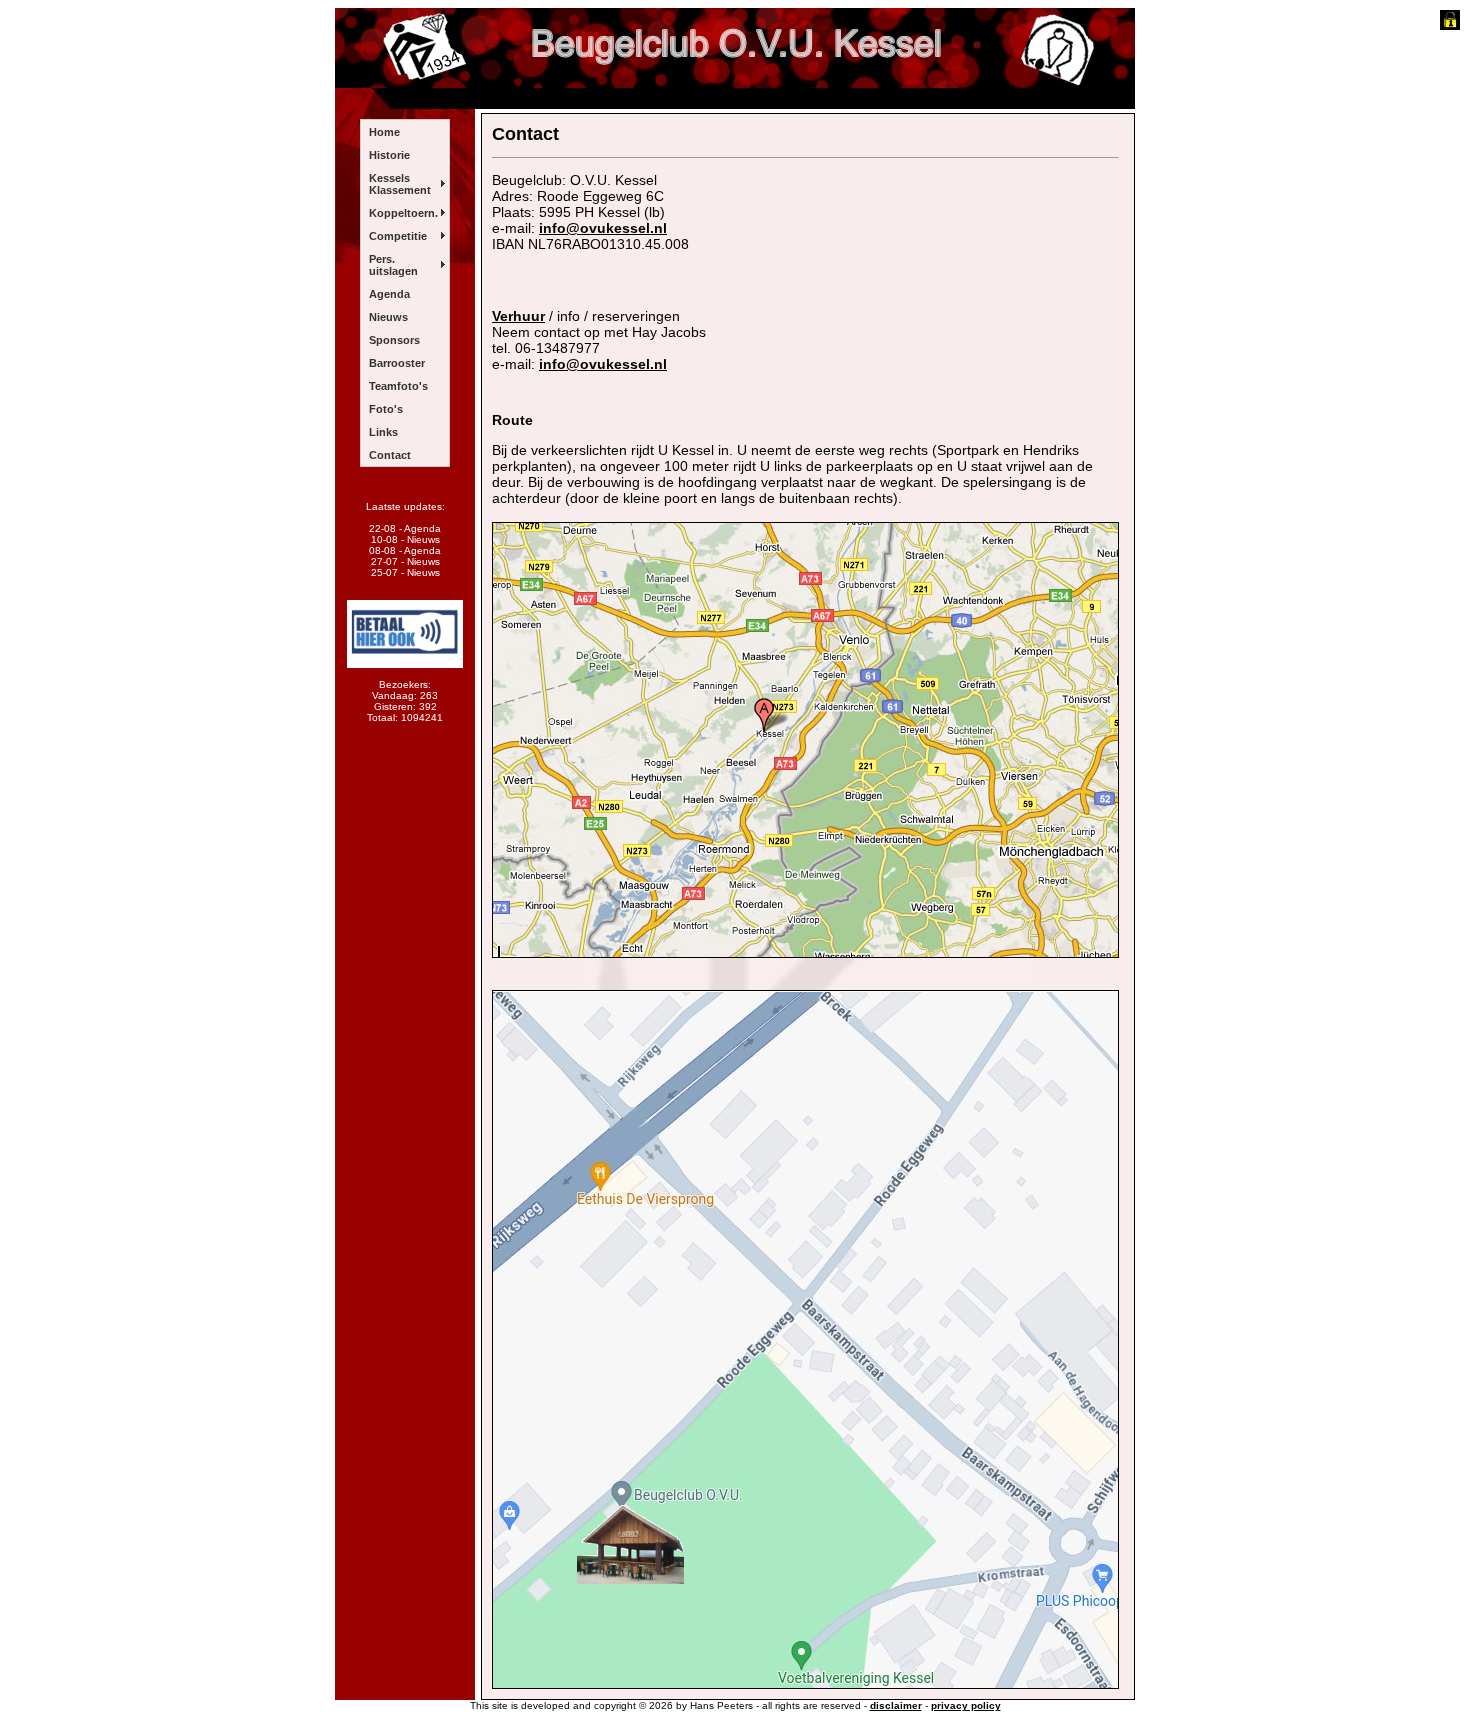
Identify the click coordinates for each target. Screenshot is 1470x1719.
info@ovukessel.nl (603, 228)
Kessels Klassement (400, 184)
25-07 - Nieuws (405, 572)
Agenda (389, 294)
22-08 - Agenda (405, 528)
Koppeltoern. (403, 213)
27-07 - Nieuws (405, 561)
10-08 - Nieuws (405, 539)
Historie (389, 155)
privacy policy (966, 1705)
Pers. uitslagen (393, 265)
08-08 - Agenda (405, 550)
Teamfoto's (398, 386)
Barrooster (397, 363)
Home (384, 132)
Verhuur (518, 316)
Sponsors (394, 340)
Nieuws (388, 317)
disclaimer (896, 1705)
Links (383, 432)
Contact (390, 455)
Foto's (386, 409)
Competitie (398, 236)
